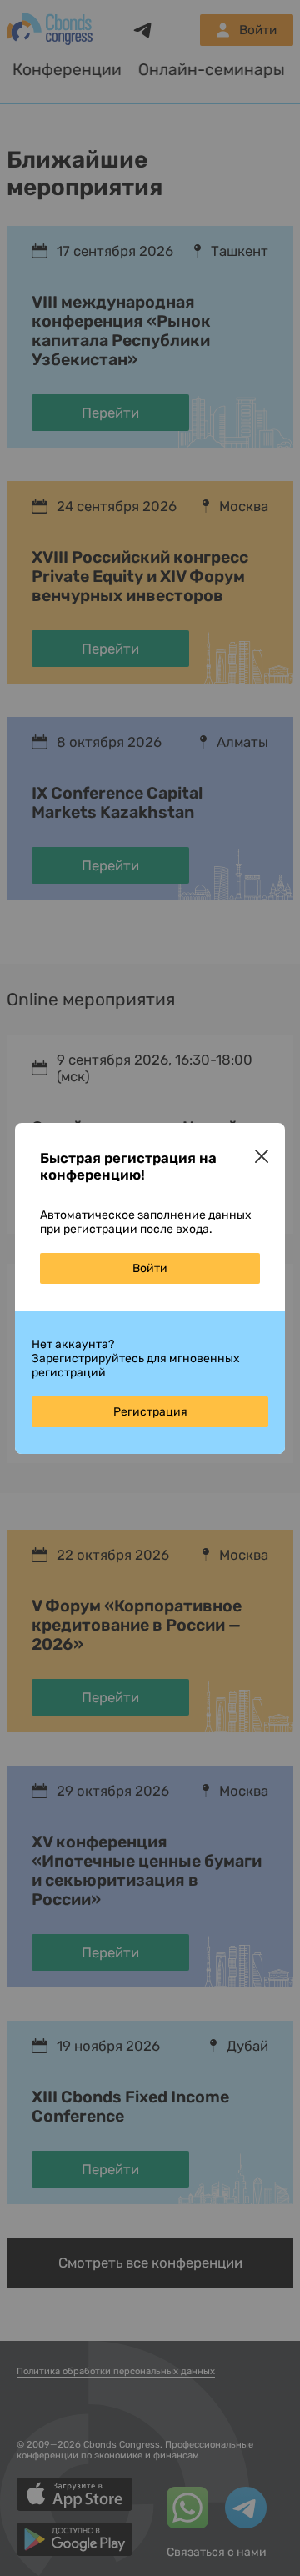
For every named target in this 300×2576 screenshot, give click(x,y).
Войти (150, 1268)
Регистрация (150, 1412)
